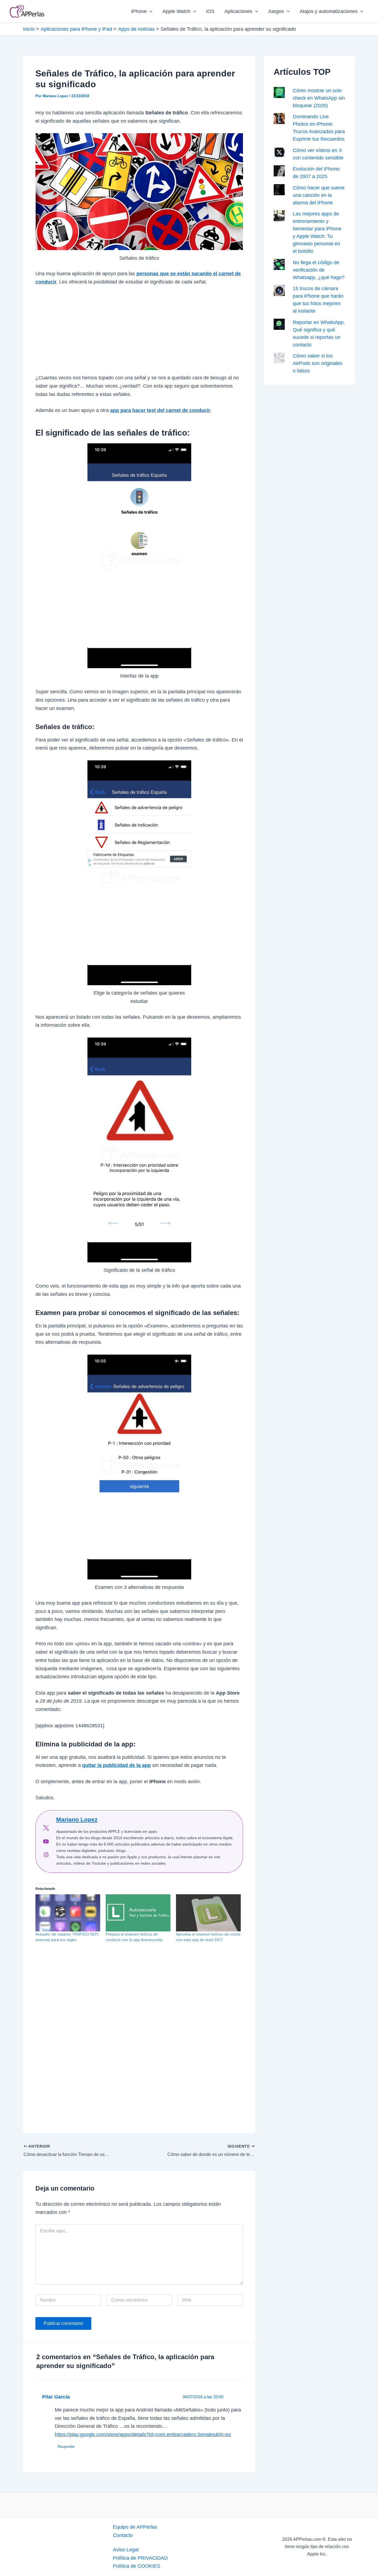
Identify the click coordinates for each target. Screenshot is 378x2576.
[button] (150, 11)
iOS (210, 11)
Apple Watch (176, 11)
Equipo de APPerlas (135, 2527)
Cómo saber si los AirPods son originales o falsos (318, 363)
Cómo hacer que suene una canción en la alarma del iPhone (319, 195)
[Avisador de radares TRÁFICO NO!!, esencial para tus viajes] (68, 1913)
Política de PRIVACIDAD (140, 2558)
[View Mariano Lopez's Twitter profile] (46, 1828)
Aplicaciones (238, 11)
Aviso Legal (126, 2550)
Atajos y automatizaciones (329, 11)
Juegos (276, 11)
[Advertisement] (139, 333)
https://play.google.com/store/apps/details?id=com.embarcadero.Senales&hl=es (143, 2435)
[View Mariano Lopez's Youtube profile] (46, 1841)
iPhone (139, 11)
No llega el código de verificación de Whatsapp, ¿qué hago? (319, 270)
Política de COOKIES (137, 2566)
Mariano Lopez (77, 1819)
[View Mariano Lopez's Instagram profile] (46, 1855)
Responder (66, 2447)
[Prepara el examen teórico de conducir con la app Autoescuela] (138, 1913)
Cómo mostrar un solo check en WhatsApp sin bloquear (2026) (319, 98)
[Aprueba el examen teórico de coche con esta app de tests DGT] (208, 1913)
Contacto (123, 2535)
